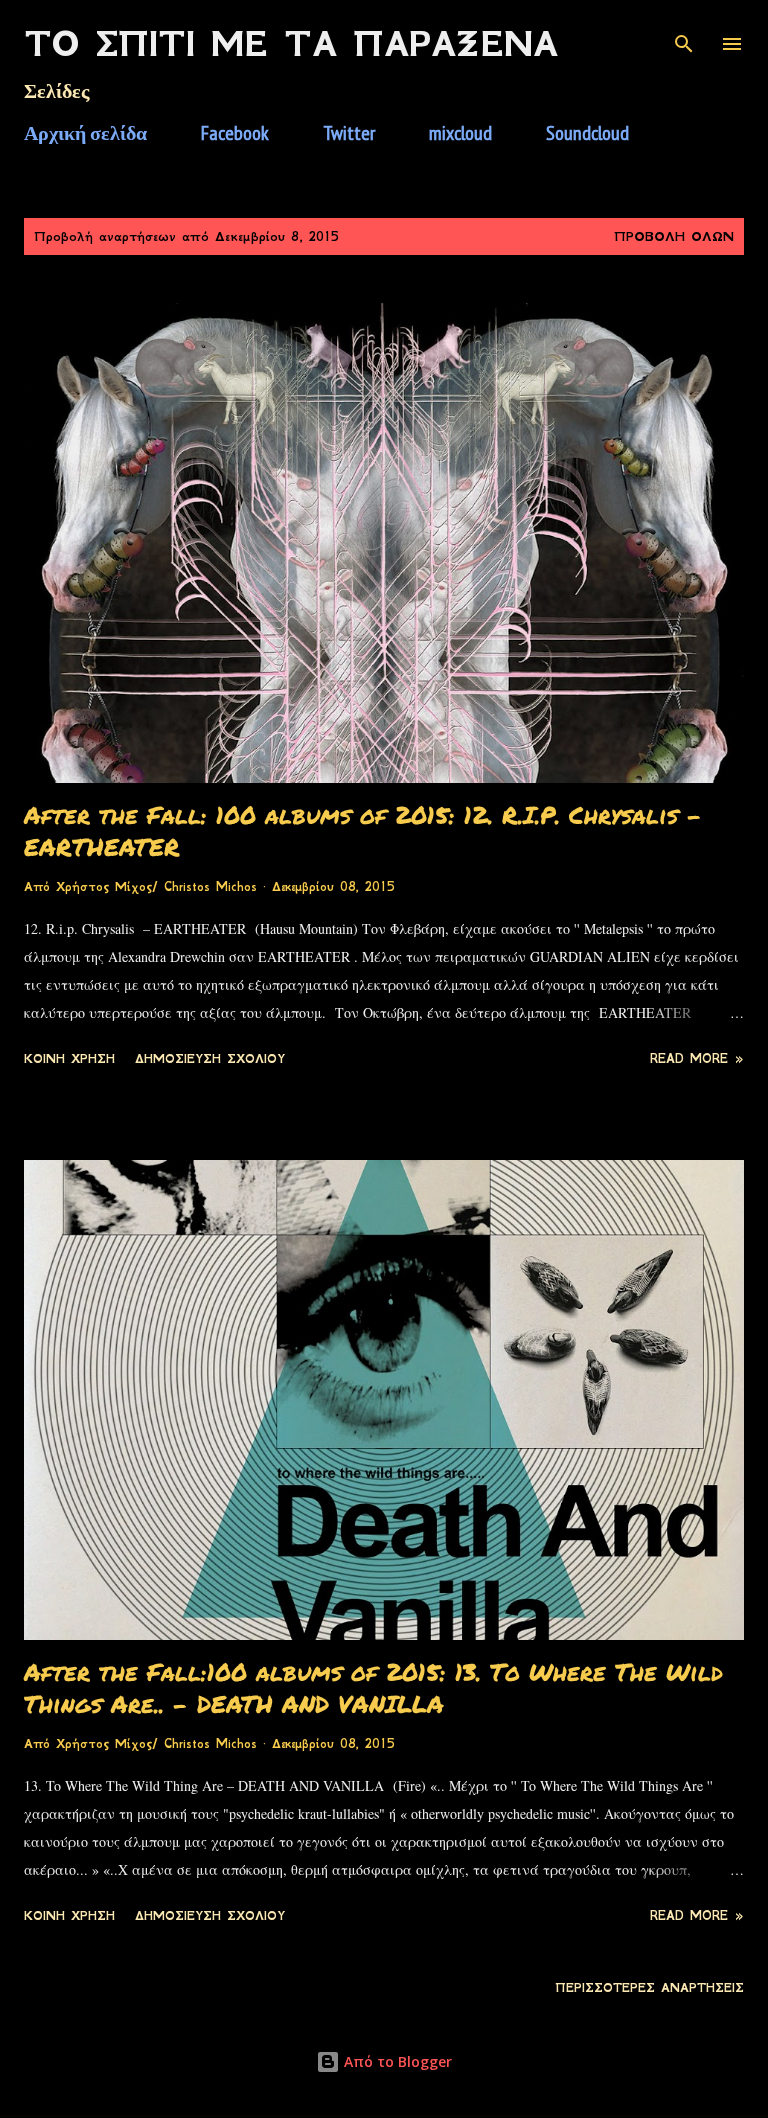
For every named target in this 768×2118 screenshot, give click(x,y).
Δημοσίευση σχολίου (210, 1059)
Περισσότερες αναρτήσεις (649, 1988)
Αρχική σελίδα (85, 133)
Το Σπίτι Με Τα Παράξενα (291, 44)
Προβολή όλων (674, 236)
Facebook (235, 133)
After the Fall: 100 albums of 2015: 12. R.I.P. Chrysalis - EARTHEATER (363, 830)
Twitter (349, 133)
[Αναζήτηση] (684, 36)
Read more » (697, 1059)
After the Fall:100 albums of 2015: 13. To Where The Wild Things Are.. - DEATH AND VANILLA (373, 1687)
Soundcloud (587, 133)
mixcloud (460, 133)
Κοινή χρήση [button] (69, 1059)
